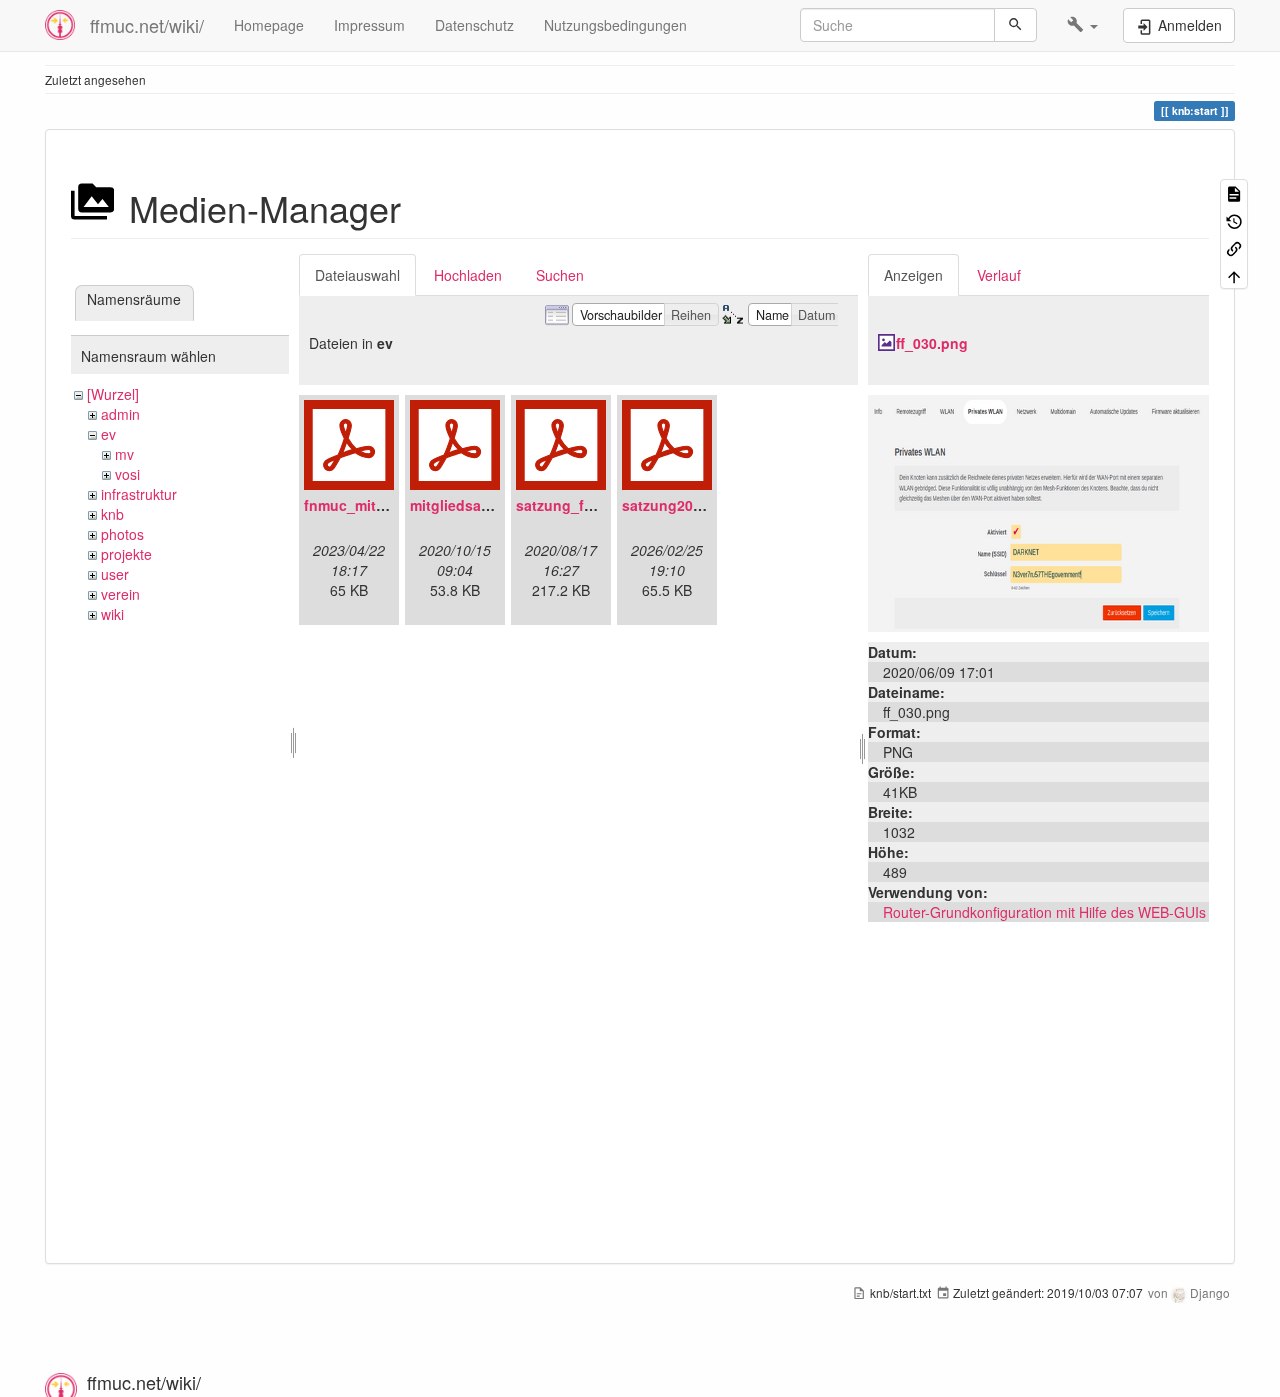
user (115, 574)
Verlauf (999, 275)
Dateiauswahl (357, 275)
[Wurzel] (113, 394)
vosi (127, 474)
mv (124, 454)
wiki (112, 614)
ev (108, 434)
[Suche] (1015, 25)
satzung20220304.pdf (695, 505)
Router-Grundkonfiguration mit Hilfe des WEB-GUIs (1044, 912)
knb (112, 514)
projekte (126, 554)
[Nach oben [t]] (1234, 274)
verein (120, 594)
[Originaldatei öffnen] (1038, 511)
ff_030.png (932, 343)
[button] (1082, 25)
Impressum (369, 25)
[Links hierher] (1234, 247)
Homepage (269, 25)
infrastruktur (139, 494)
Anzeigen (913, 275)
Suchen (560, 275)
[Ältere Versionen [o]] (1234, 219)
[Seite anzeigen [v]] (1234, 192)
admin (120, 414)
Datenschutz (474, 25)
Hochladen (468, 275)
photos (122, 534)
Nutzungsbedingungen (615, 25)
